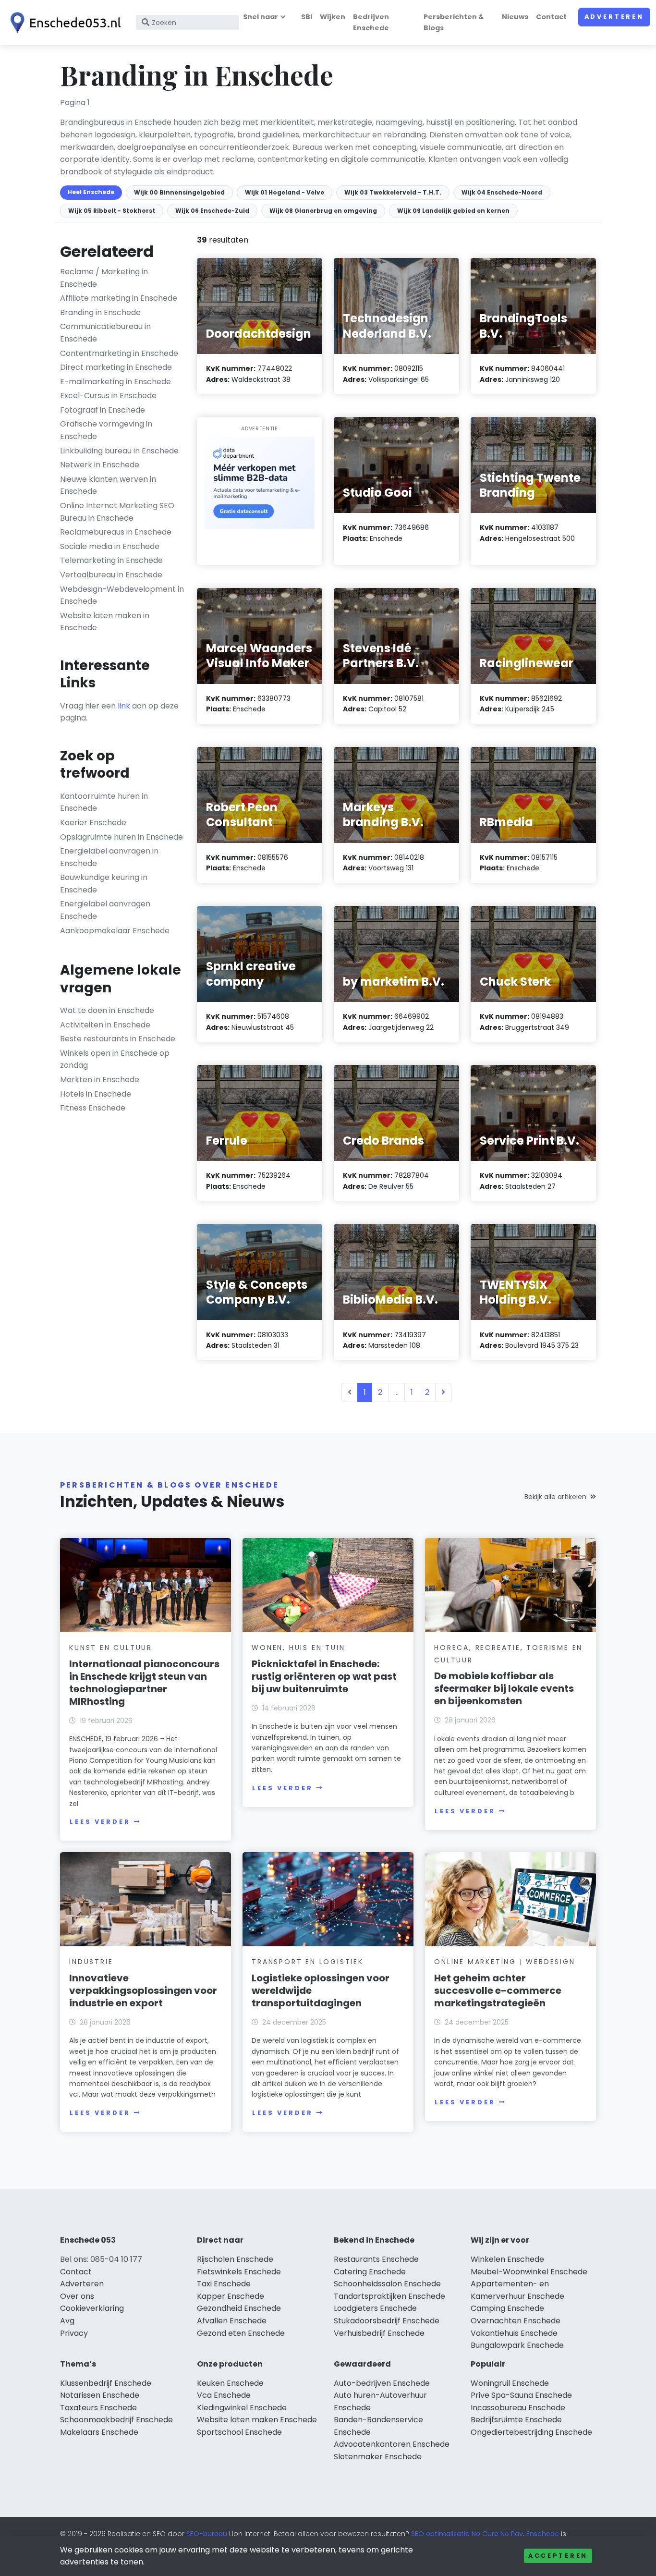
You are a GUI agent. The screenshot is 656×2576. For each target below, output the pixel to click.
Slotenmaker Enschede (378, 2457)
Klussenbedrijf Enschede (106, 2383)
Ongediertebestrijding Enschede (531, 2432)
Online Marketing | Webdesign (504, 1962)
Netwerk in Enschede (100, 465)
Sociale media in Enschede (110, 546)
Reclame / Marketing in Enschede (104, 278)
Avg (67, 2321)
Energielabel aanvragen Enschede (105, 910)
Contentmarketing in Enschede (119, 353)
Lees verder (100, 1822)
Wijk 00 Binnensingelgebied (179, 192)
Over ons (77, 2296)
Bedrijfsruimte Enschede (516, 2420)
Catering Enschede (370, 2272)
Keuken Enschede (230, 2383)
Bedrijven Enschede (371, 22)
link (124, 706)
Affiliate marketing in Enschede (119, 298)
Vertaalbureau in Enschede (111, 575)
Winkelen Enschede (507, 2259)
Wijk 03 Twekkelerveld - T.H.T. (393, 192)
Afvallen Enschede (232, 2321)
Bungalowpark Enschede (517, 2345)
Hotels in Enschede (96, 1094)
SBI (307, 17)
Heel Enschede (91, 192)
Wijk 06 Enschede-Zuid (212, 211)
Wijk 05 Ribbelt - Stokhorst (112, 211)
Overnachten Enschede (516, 2321)
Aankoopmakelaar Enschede (115, 931)
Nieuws (515, 17)
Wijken (333, 17)
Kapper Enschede (231, 2296)
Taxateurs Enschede (98, 2408)
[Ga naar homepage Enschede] (63, 23)
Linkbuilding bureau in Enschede (119, 451)
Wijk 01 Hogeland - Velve (285, 192)
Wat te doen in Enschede (107, 1010)
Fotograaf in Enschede (103, 410)
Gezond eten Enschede (241, 2333)
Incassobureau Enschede (518, 2408)
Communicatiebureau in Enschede (105, 333)
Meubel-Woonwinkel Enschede (529, 2272)
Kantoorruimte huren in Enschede (104, 802)
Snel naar (261, 17)
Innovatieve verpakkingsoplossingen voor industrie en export (143, 1990)
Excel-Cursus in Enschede (108, 396)
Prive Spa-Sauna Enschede (521, 2395)
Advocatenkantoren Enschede (392, 2444)
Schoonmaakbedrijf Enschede (116, 2420)
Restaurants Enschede (376, 2259)
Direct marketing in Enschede (116, 367)
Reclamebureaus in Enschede (116, 532)
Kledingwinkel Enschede (242, 2408)
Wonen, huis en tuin (298, 1648)
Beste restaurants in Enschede (118, 1039)
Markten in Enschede (100, 1080)
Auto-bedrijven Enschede (382, 2383)
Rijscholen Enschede (235, 2259)
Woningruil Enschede (510, 2383)
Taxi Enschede (224, 2284)
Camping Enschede (507, 2308)
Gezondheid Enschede (239, 2308)
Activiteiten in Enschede (105, 1025)
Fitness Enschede (93, 1108)
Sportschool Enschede (239, 2432)
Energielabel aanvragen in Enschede (109, 857)
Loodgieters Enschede (375, 2308)
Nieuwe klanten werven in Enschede (108, 485)
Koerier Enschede (93, 823)
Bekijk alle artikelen (555, 1497)
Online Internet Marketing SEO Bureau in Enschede (117, 512)
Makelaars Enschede (99, 2432)
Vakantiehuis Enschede (514, 2333)
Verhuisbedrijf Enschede (379, 2333)
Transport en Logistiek (308, 1962)
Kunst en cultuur (111, 1648)
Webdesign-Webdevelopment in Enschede (122, 595)
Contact (551, 17)
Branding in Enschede (100, 312)
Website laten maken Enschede (257, 2420)
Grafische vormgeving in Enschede (106, 430)
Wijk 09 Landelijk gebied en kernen (453, 211)
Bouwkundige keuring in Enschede (104, 884)
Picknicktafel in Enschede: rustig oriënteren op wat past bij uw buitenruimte (324, 1676)
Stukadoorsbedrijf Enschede (387, 2321)
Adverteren (614, 17)
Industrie (91, 1962)
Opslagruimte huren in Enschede (121, 837)
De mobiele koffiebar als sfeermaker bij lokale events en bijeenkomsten (504, 1688)
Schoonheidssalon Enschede (387, 2284)
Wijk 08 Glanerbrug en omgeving (323, 211)
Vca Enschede (224, 2395)
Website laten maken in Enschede (105, 622)
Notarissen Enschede (100, 2395)
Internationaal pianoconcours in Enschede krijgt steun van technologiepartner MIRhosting (144, 1683)
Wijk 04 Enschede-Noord (502, 192)
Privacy (74, 2333)
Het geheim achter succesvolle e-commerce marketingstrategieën (498, 1990)
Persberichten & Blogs (454, 22)
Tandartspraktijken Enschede (389, 2296)
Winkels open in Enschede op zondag (115, 1059)
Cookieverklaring (92, 2308)
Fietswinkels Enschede (239, 2272)
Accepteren (558, 2556)
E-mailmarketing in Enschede (115, 382)
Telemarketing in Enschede (111, 560)
